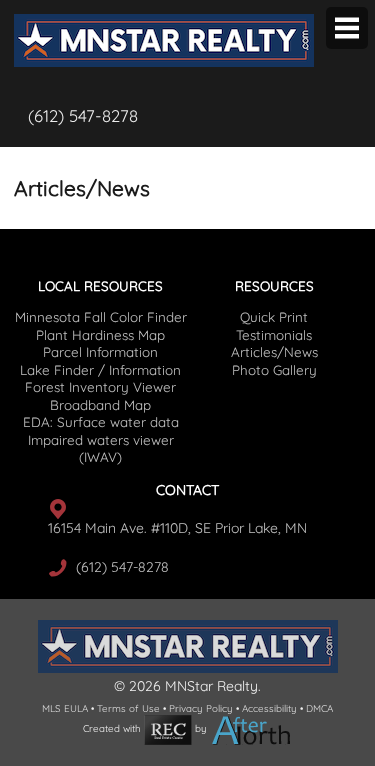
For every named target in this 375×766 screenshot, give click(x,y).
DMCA (319, 708)
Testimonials (274, 335)
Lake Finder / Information (100, 370)
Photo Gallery (274, 370)
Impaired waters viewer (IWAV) (101, 448)
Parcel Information (100, 352)
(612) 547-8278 (83, 115)
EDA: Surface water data (101, 422)
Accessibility (269, 708)
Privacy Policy (201, 708)
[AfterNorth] (251, 729)
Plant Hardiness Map (100, 335)
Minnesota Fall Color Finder (101, 317)
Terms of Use (128, 708)
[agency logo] (164, 16)
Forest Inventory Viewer (100, 387)
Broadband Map (100, 405)
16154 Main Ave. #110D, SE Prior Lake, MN (177, 528)
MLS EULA (65, 708)
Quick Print (274, 317)
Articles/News (274, 352)
